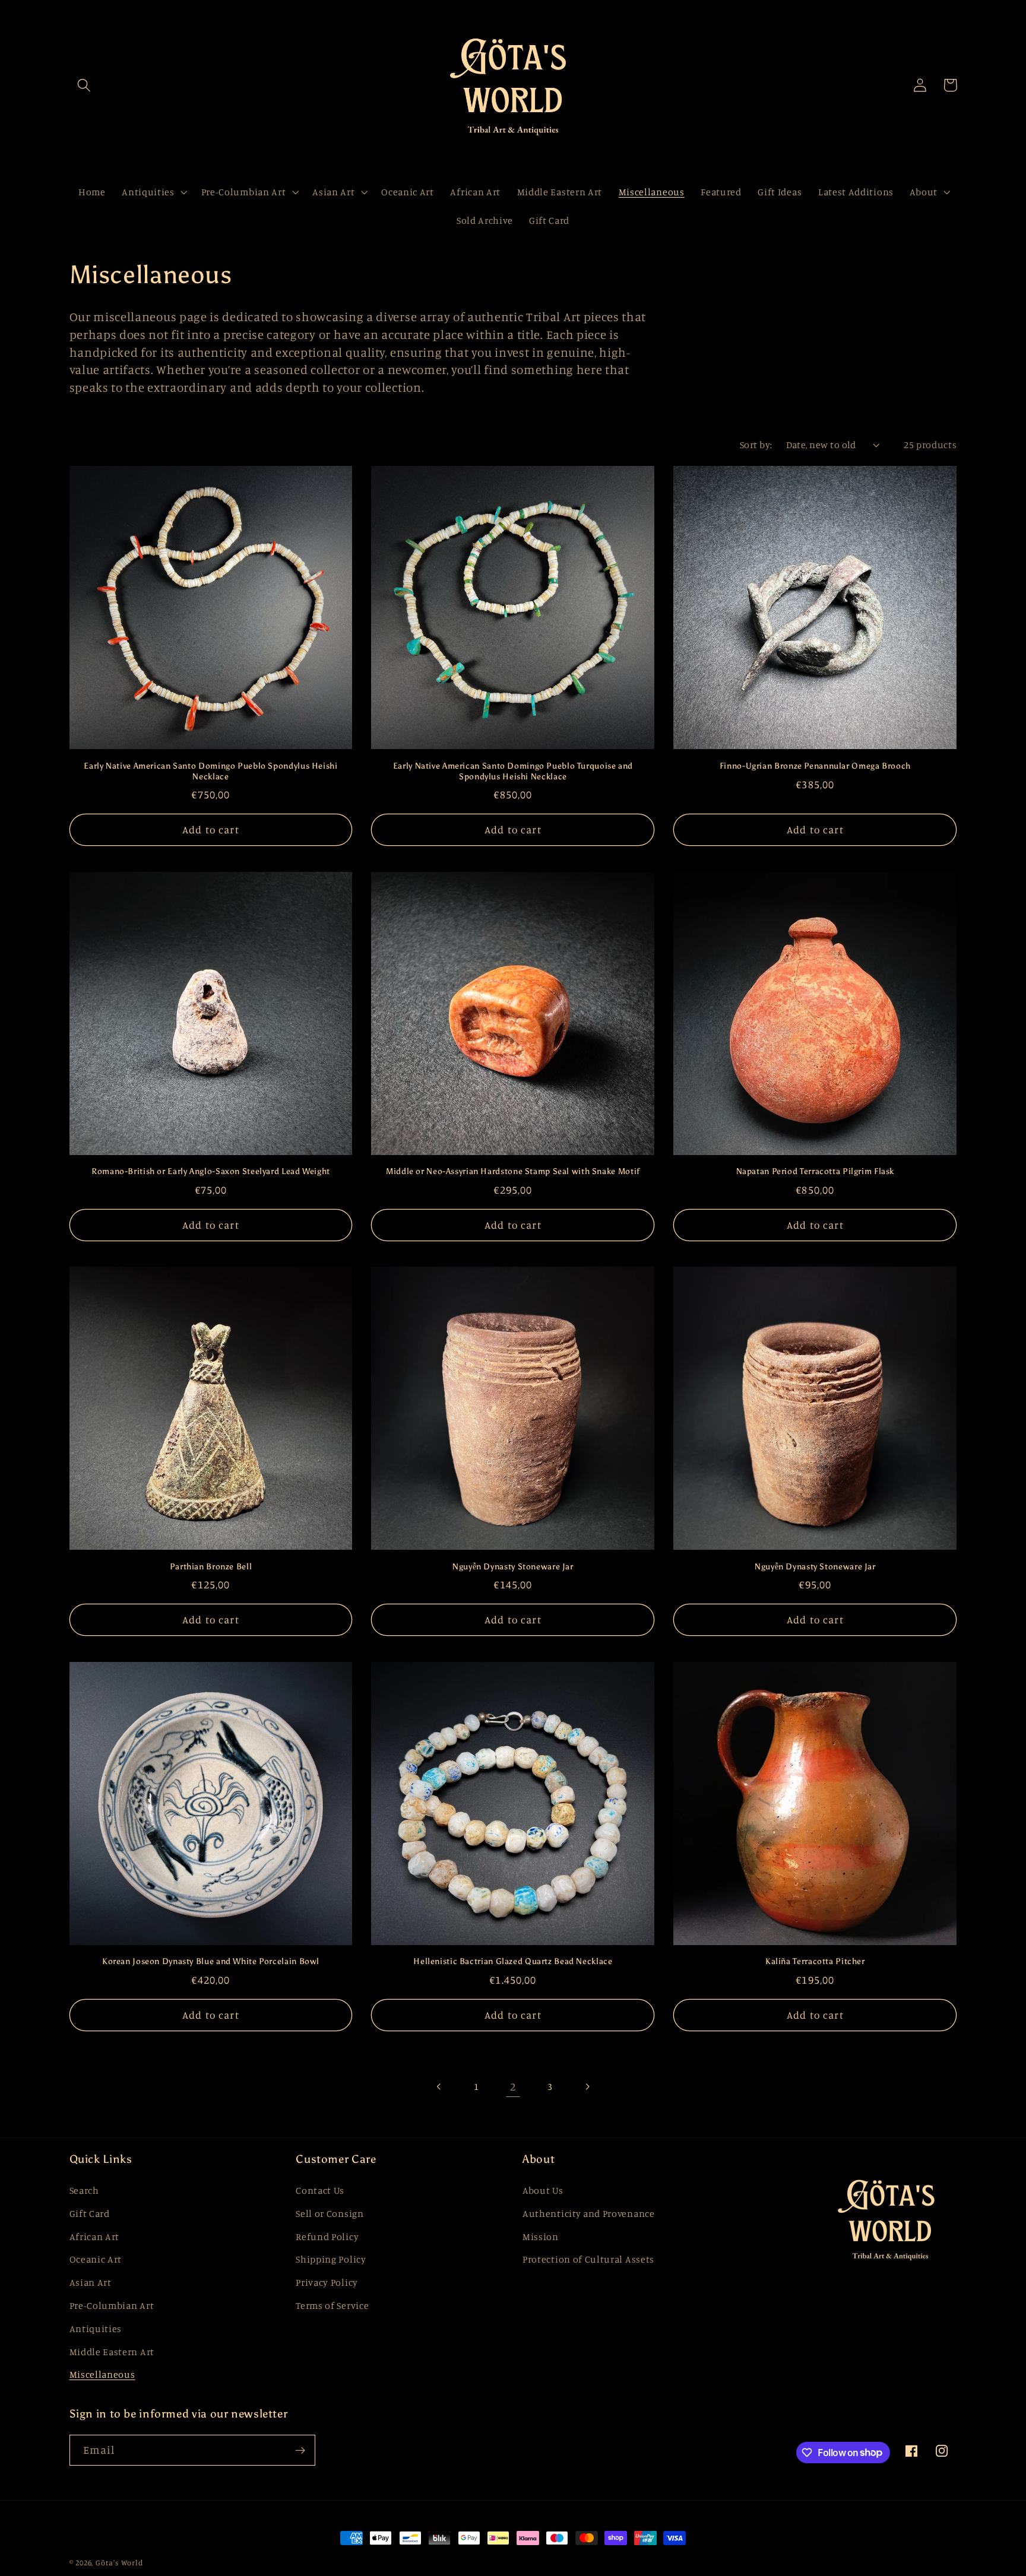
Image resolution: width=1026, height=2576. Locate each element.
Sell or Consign (330, 2213)
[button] (85, 85)
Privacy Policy (327, 2282)
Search (84, 2190)
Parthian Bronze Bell (211, 1567)
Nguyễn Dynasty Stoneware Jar (513, 1567)
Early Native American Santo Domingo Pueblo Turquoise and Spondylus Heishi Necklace (513, 771)
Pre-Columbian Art (112, 2305)
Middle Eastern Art (112, 2352)
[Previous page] (440, 2087)
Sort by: (756, 445)
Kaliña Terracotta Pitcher (815, 1961)
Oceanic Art (96, 2259)
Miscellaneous (102, 2374)
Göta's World (119, 2563)
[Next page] (587, 2087)
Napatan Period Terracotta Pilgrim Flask (816, 1171)
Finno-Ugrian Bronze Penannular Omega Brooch (815, 766)
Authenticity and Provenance (589, 2213)
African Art (95, 2236)
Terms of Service (332, 2305)
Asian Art (91, 2282)
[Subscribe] (300, 2450)
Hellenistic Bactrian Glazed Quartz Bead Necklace (513, 1961)
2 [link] (513, 2086)
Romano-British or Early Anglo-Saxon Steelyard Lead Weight (211, 1171)
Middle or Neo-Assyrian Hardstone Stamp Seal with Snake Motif (513, 1171)
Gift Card (90, 2213)
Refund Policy (327, 2236)
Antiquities (96, 2328)
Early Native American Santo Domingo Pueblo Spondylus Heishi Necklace (210, 771)
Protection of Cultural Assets (588, 2259)
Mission (541, 2236)
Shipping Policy (331, 2259)
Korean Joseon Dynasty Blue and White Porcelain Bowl (211, 1961)
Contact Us (320, 2190)
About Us (543, 2190)
